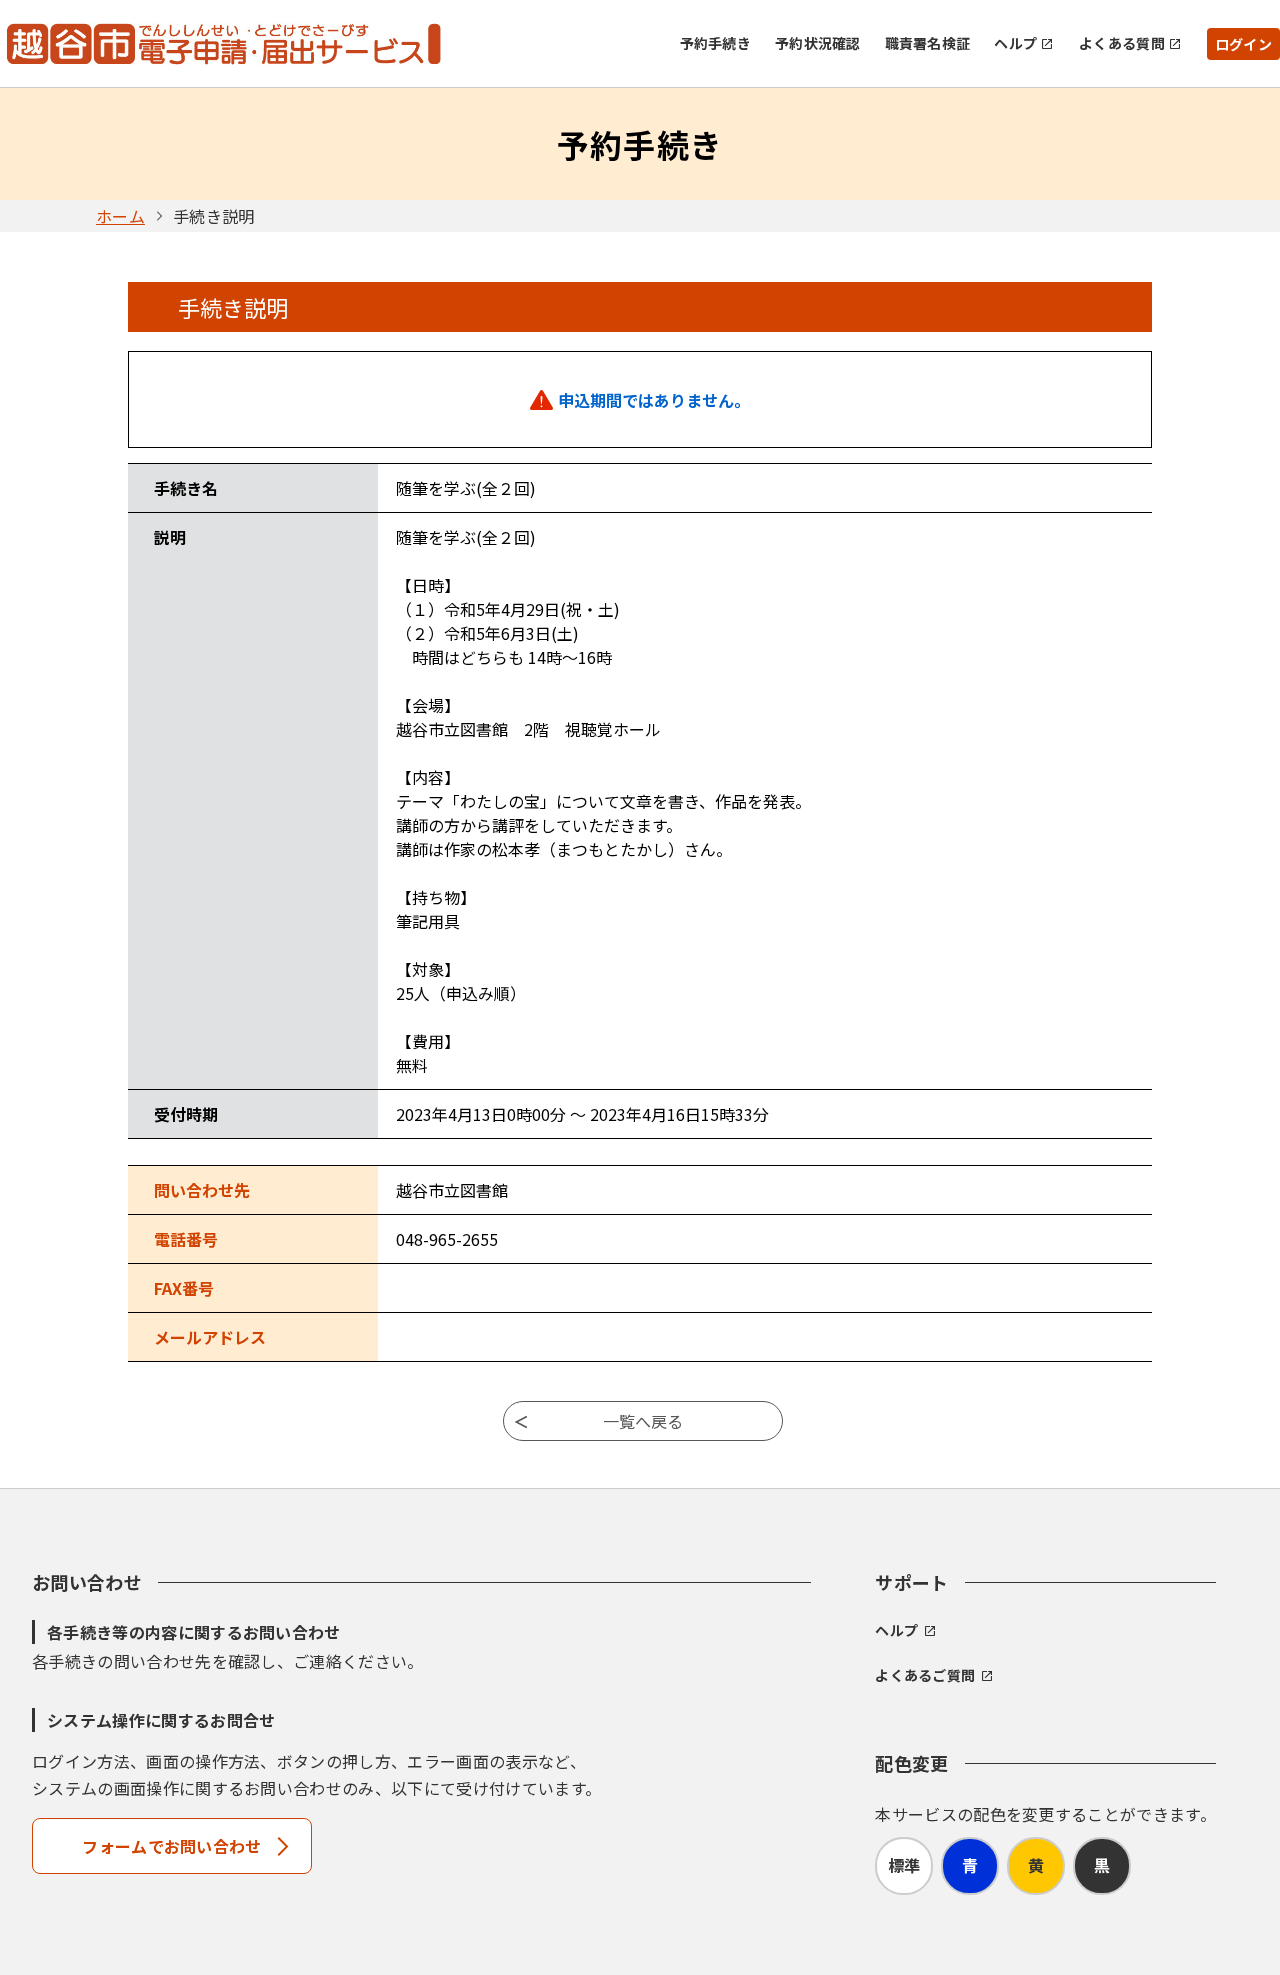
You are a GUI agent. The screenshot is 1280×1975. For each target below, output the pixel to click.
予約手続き (715, 43)
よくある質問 (1122, 43)
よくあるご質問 (925, 1675)
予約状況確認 (818, 43)
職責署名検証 (928, 43)
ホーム (120, 216)
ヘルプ (1015, 43)
